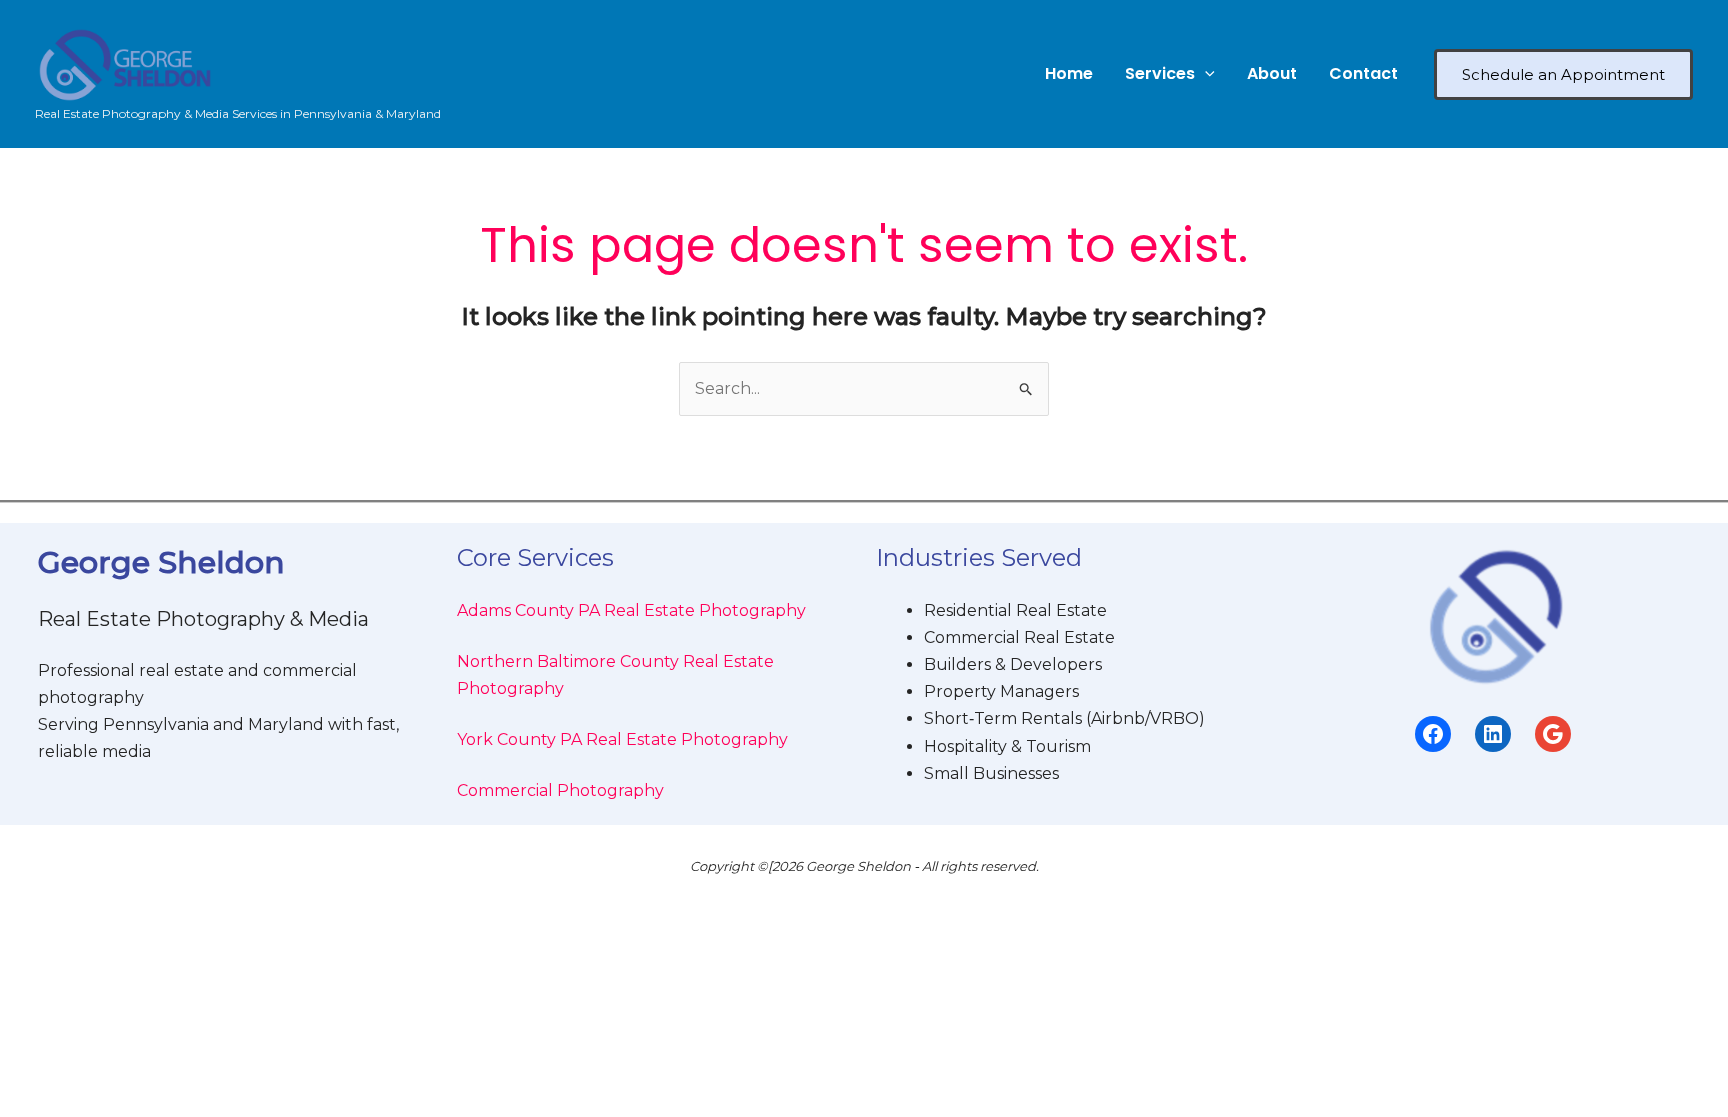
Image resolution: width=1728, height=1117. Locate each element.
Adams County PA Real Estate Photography (631, 610)
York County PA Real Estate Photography (622, 739)
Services (1160, 73)
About (1272, 73)
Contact (1363, 73)
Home (1069, 73)
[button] (1205, 74)
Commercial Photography (560, 790)
